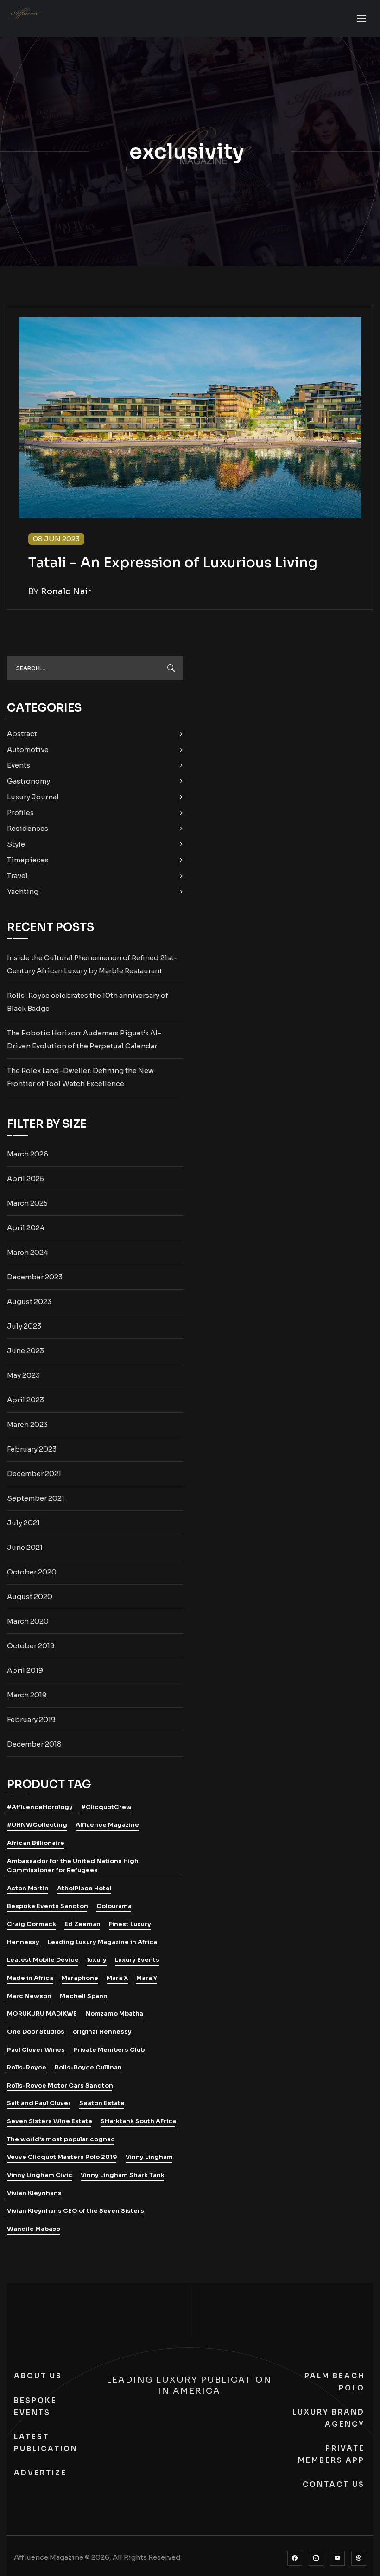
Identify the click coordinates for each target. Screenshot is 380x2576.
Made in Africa (30, 1978)
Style (16, 844)
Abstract (22, 734)
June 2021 (25, 1547)
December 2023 (35, 1277)
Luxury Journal (33, 797)
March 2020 (28, 1621)
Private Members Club (109, 2050)
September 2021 (36, 1498)
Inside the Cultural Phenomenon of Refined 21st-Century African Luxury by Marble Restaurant (92, 964)
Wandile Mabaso (34, 2229)
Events (19, 765)
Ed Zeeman (82, 1924)
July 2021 (23, 1523)
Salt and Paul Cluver (39, 2103)
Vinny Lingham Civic (40, 2175)
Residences (28, 828)
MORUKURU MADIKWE (42, 2014)
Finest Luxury (130, 1924)
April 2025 (25, 1179)
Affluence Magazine (107, 1825)
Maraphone (80, 1978)
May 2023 (23, 1375)
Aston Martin (28, 1888)
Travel (17, 876)
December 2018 (34, 1744)
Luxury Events (137, 1960)
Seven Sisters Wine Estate (50, 2121)
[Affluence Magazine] (24, 26)
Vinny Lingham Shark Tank (123, 2175)
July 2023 (24, 1326)
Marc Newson (29, 1996)
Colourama (114, 1906)
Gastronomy (28, 781)
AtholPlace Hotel (84, 1888)
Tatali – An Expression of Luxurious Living (173, 563)
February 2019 (31, 1719)
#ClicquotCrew (106, 1807)
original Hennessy (102, 2032)
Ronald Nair (66, 591)
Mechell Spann (84, 1996)
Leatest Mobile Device (43, 1960)
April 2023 (25, 1400)
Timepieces (28, 860)
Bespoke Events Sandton (47, 1906)
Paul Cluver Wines (36, 2050)
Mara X (117, 1978)
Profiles (20, 813)
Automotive (28, 749)
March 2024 (28, 1252)
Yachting (23, 891)
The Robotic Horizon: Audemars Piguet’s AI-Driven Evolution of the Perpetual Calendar (84, 1039)
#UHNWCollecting (37, 1825)
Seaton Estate (102, 2103)
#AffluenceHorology (40, 1807)
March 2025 (27, 1203)
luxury (97, 1960)
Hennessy (23, 1942)
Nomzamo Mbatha (114, 2014)
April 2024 (26, 1228)
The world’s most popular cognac (61, 2139)
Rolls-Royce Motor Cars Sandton (60, 2085)
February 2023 (32, 1449)
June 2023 (25, 1351)
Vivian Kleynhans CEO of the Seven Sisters (76, 2211)
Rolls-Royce (27, 2067)
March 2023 (27, 1424)
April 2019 (25, 1670)
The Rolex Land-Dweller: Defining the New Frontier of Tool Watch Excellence (80, 1077)
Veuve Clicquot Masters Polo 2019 (62, 2157)
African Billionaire (36, 1843)
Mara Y (147, 1978)
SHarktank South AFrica (138, 2121)
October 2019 (31, 1646)
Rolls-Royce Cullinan (88, 2067)
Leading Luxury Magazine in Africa (102, 1942)
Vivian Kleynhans (34, 2193)
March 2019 (27, 1695)
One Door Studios (36, 2032)
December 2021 (34, 1474)
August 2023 (29, 1301)
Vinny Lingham (149, 2157)
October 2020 (32, 1572)
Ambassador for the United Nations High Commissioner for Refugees (73, 1866)
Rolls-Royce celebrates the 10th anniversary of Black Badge (88, 1002)
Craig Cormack (32, 1924)
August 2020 (30, 1596)
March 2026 (28, 1154)
